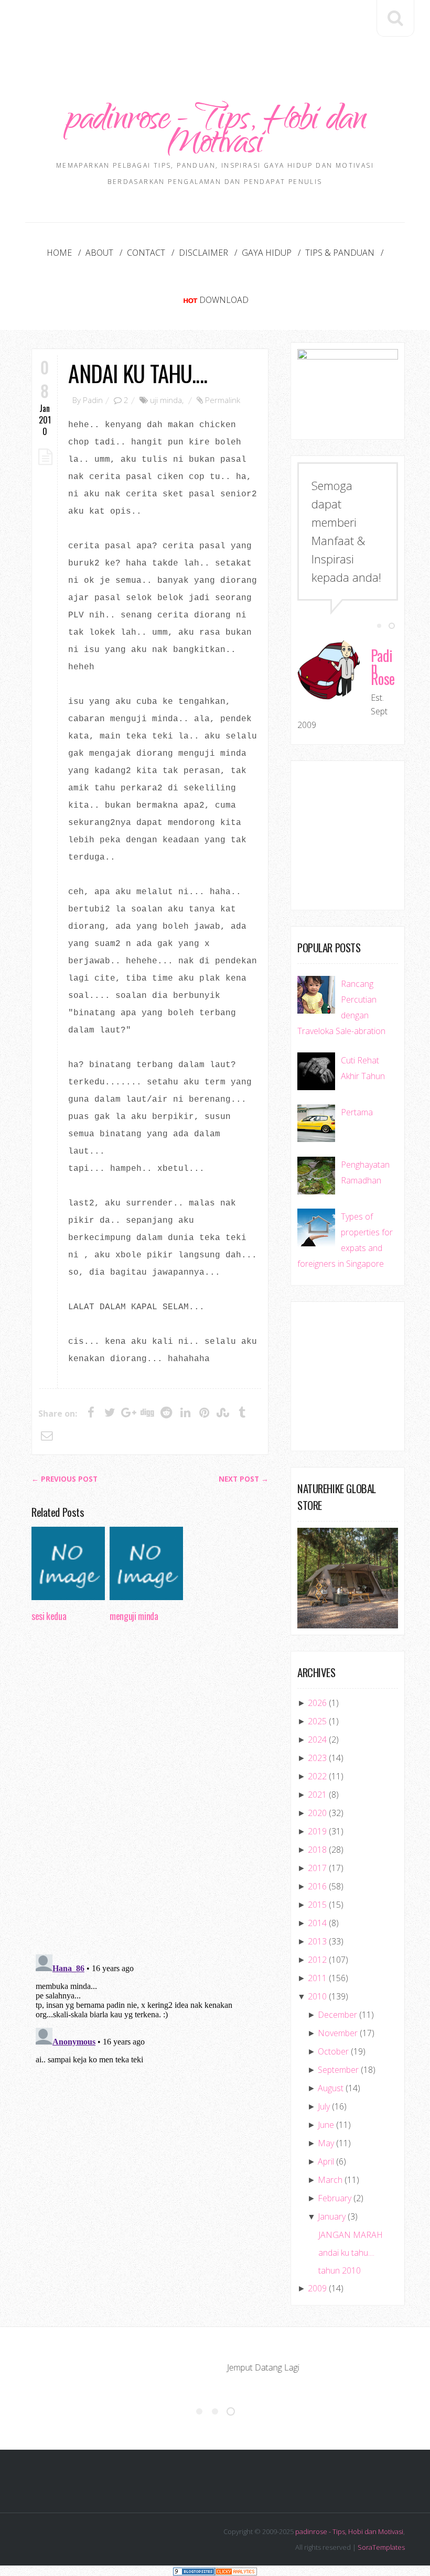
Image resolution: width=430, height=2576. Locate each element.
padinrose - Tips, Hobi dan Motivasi (215, 134)
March (330, 2180)
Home (59, 253)
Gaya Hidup (267, 253)
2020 (317, 1813)
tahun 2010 (340, 2270)
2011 (317, 1978)
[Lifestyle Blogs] (194, 2570)
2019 (317, 1831)
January (332, 2216)
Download (224, 300)
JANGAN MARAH (351, 2235)
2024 (317, 1740)
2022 (317, 1776)
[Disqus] (150, 1791)
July (324, 2106)
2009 (317, 2288)
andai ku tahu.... (137, 373)
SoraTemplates (381, 2547)
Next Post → (244, 1479)
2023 (317, 1758)
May (326, 2143)
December (337, 2015)
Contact (146, 253)
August (331, 2088)
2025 (317, 1721)
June (326, 2125)
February (335, 2198)
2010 (317, 1996)
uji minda (166, 400)
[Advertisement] (222, 30)
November (338, 2033)
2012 (317, 1960)
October (333, 2051)
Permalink (223, 400)
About (99, 253)
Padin (93, 400)
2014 (317, 1923)
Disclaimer (203, 253)
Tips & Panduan (340, 253)
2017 (317, 1868)
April (326, 2161)
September (338, 2070)
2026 (317, 1703)
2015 (317, 1905)
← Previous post (64, 1479)
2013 (317, 1941)
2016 (317, 1886)
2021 (317, 1795)
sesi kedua (49, 1616)
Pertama (357, 1112)
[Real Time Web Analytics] (236, 2570)
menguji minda (134, 1616)
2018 (317, 1850)
